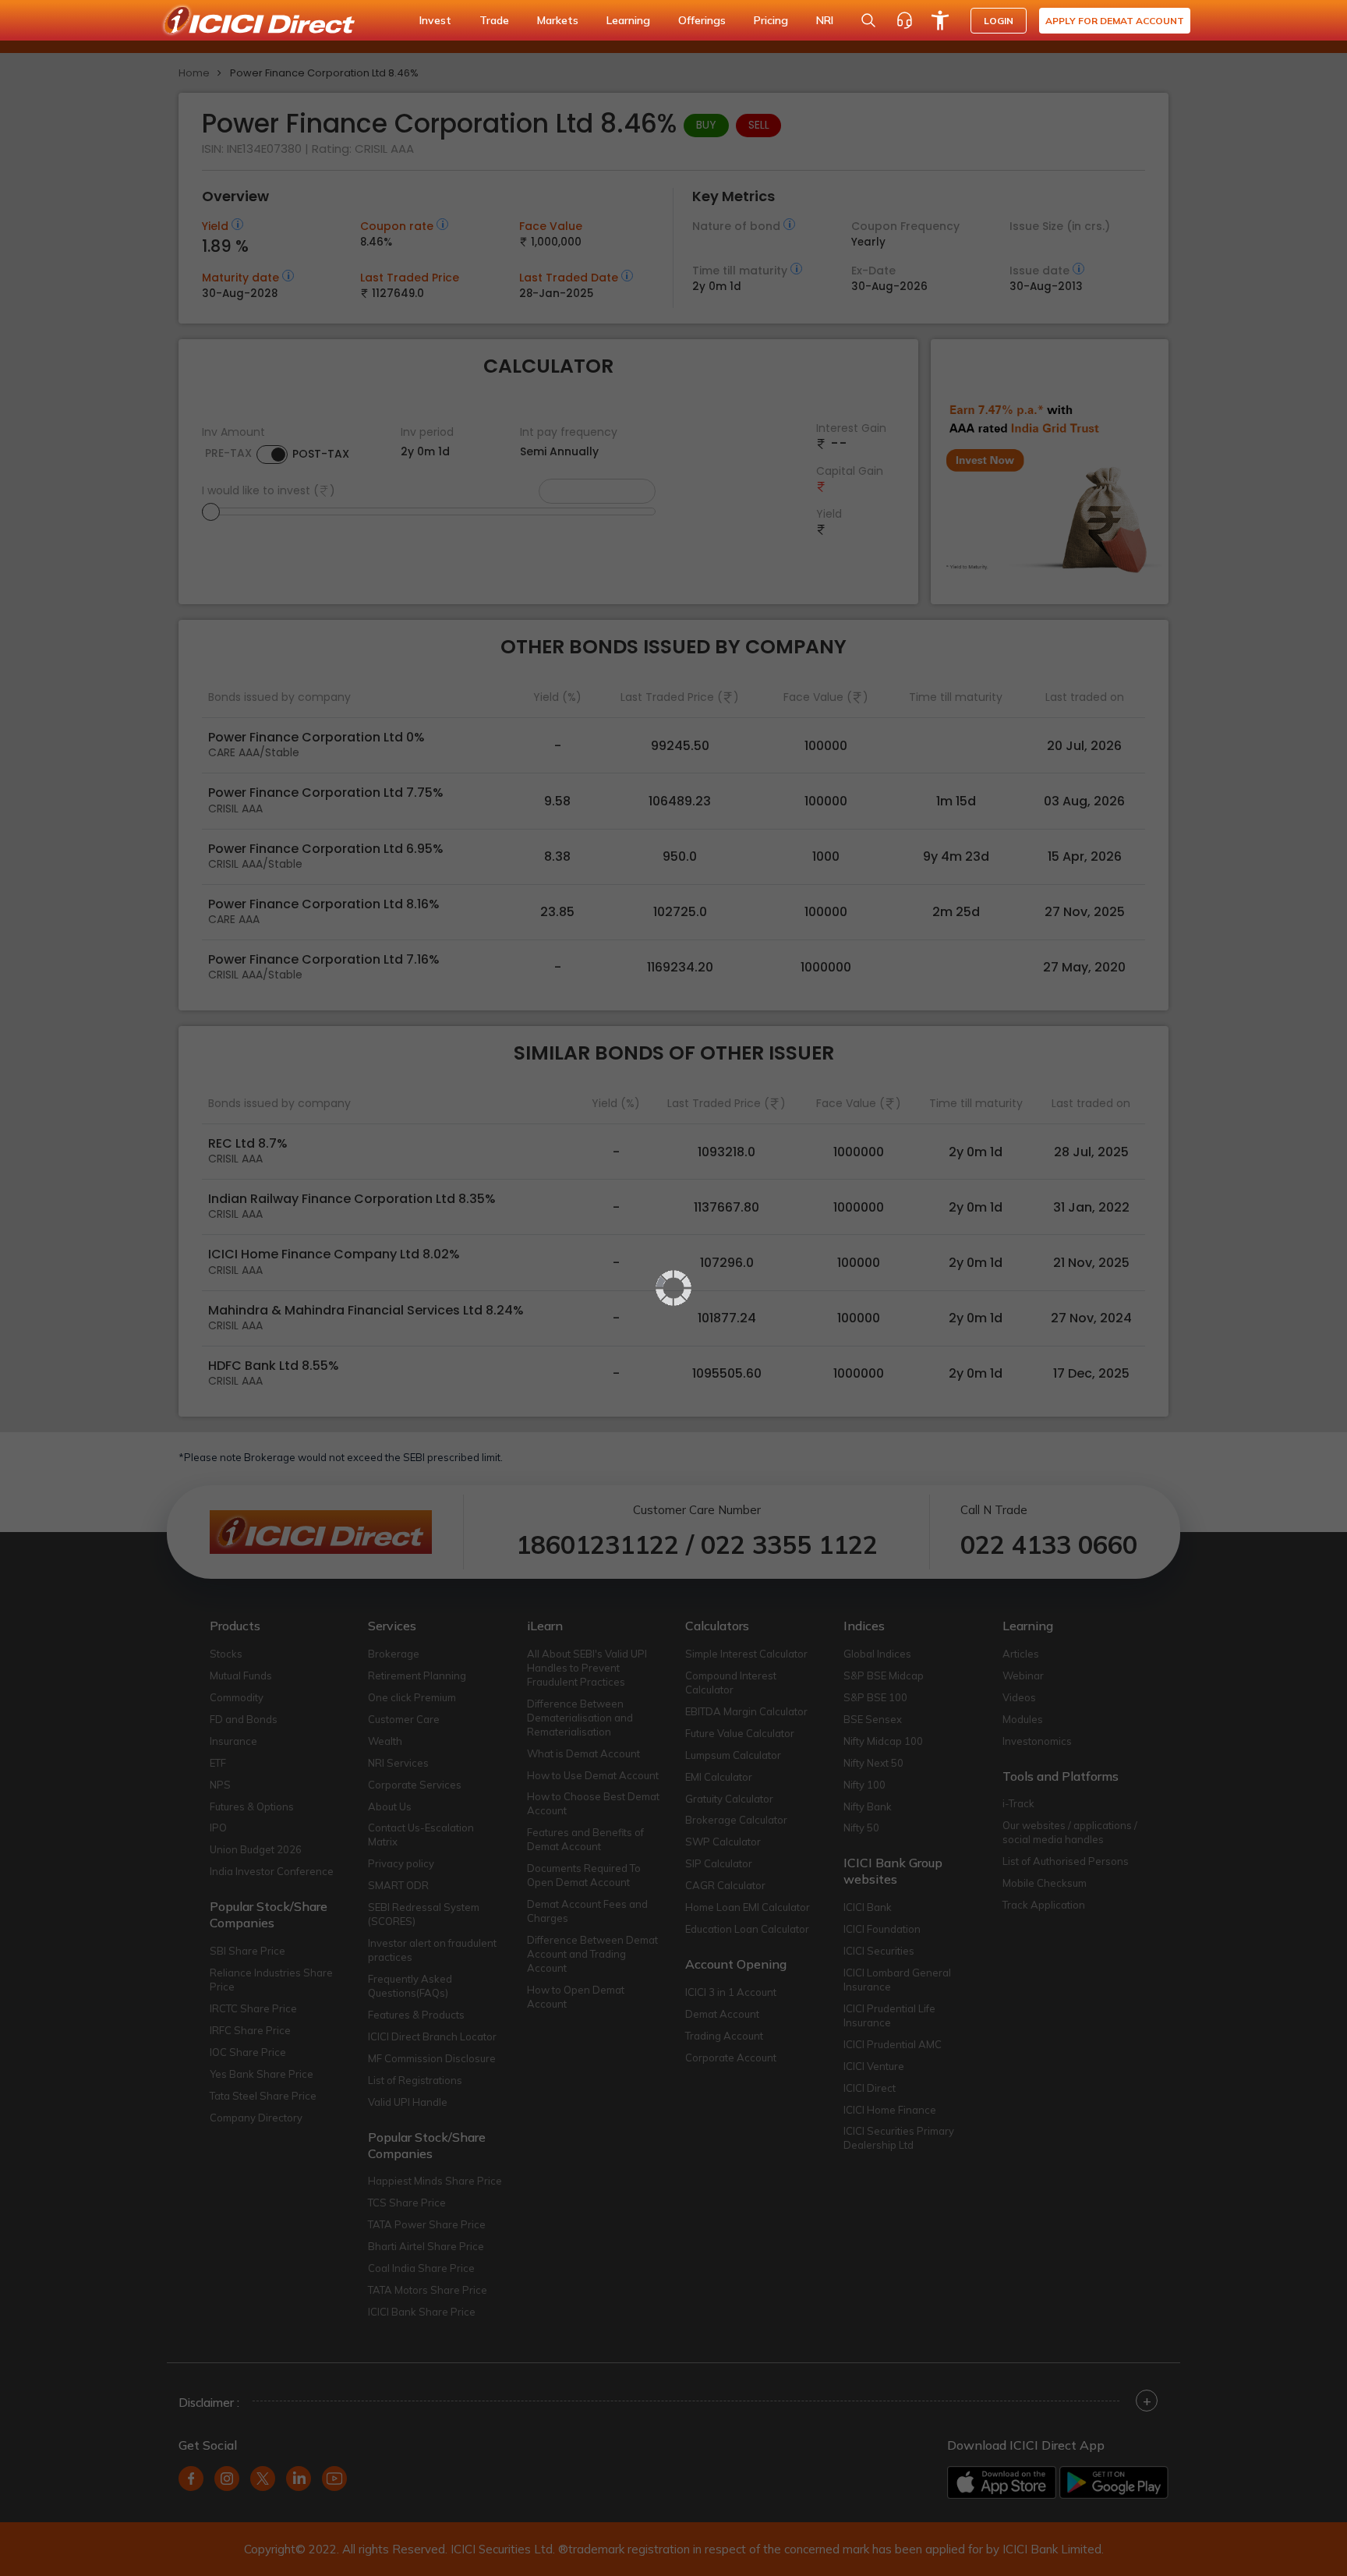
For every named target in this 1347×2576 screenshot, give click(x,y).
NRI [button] (825, 20)
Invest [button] (435, 20)
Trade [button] (494, 20)
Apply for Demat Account (1115, 21)
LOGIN (999, 21)
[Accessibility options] (940, 20)
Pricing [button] (771, 20)
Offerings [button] (702, 20)
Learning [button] (628, 20)
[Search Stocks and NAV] (868, 20)
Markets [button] (558, 20)
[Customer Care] (904, 20)
